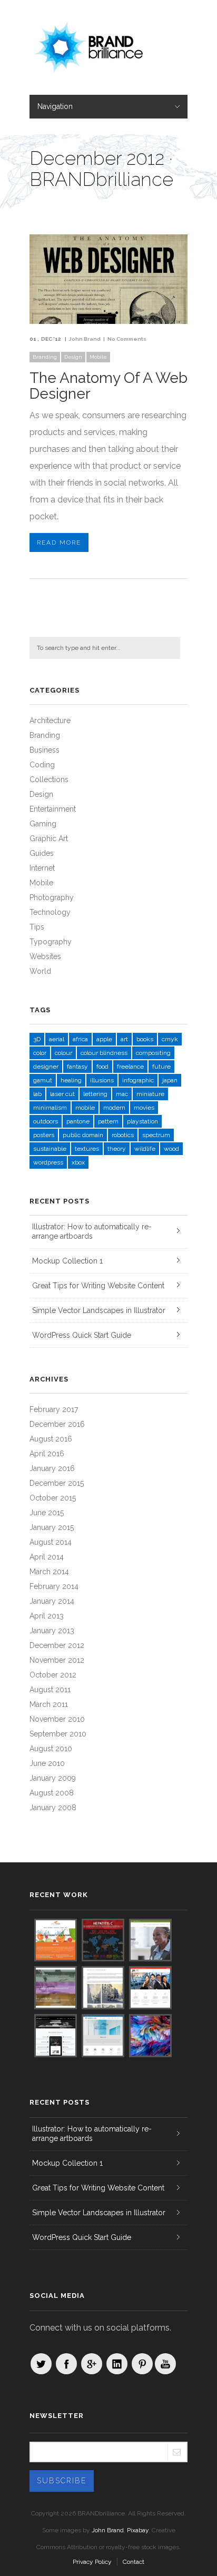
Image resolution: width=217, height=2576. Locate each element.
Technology (50, 912)
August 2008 (52, 1793)
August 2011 (50, 1690)
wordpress (48, 1162)
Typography (51, 942)
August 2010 (51, 1749)
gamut (43, 1080)
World (40, 971)
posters (44, 1135)
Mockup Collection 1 (67, 1261)
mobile (85, 1108)
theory (117, 1149)
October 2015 (53, 1498)
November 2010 (57, 1719)
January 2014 (52, 1601)
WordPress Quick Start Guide (82, 1335)
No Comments (127, 339)
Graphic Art (49, 838)
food (102, 1067)
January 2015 (52, 1527)
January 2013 (52, 1631)
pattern (108, 1121)
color (40, 1053)
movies (144, 1108)
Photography (52, 897)
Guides (42, 853)
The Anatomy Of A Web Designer (108, 386)
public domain (83, 1135)
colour (63, 1053)
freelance (130, 1067)
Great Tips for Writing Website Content (98, 1286)
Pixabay (138, 2530)
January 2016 (52, 1468)
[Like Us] (66, 2364)
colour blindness (104, 1053)
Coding (42, 765)
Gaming (43, 824)
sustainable (50, 1149)
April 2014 (47, 1557)
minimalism (50, 1108)
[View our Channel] (165, 2364)
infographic (138, 1080)
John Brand (85, 339)
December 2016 (57, 1424)
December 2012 (57, 1645)
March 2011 (49, 1704)
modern (114, 1108)
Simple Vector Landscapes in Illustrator (99, 1310)
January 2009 (53, 1778)
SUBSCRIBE (62, 2481)
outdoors (46, 1121)
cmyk (170, 1039)
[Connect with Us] (117, 2364)
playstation (142, 1121)
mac (122, 1094)
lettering (95, 1094)
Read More (59, 542)
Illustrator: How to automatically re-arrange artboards (92, 1231)
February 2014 (54, 1586)
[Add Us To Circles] (92, 2364)
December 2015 (57, 1483)
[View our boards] (142, 2364)
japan (170, 1080)
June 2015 (47, 1513)
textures (87, 1149)
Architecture (50, 721)
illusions (102, 1080)
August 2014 (51, 1542)
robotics (123, 1135)
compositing (153, 1053)
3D (37, 1039)
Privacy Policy (92, 2562)
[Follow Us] (41, 2364)
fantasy (77, 1067)
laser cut (62, 1094)
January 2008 (53, 1808)
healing (71, 1080)
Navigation (55, 106)
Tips (37, 927)
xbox (78, 1162)
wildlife (145, 1149)
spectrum (156, 1135)
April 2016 (47, 1454)
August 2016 (51, 1439)
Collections (49, 779)
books (145, 1039)
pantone (78, 1121)
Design (73, 357)
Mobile (98, 357)
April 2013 (47, 1616)
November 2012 (57, 1660)
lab (37, 1094)
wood (171, 1149)
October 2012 (53, 1675)
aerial (57, 1039)
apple (104, 1039)
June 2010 (47, 1763)
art (124, 1039)
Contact (134, 2562)
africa (80, 1039)
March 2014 (49, 1572)
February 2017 (54, 1409)
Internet (42, 868)
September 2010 (58, 1734)
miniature (150, 1094)
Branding (45, 357)
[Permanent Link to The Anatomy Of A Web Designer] (108, 321)
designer (46, 1067)
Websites (45, 956)
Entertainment (53, 809)
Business (45, 750)
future (161, 1067)
